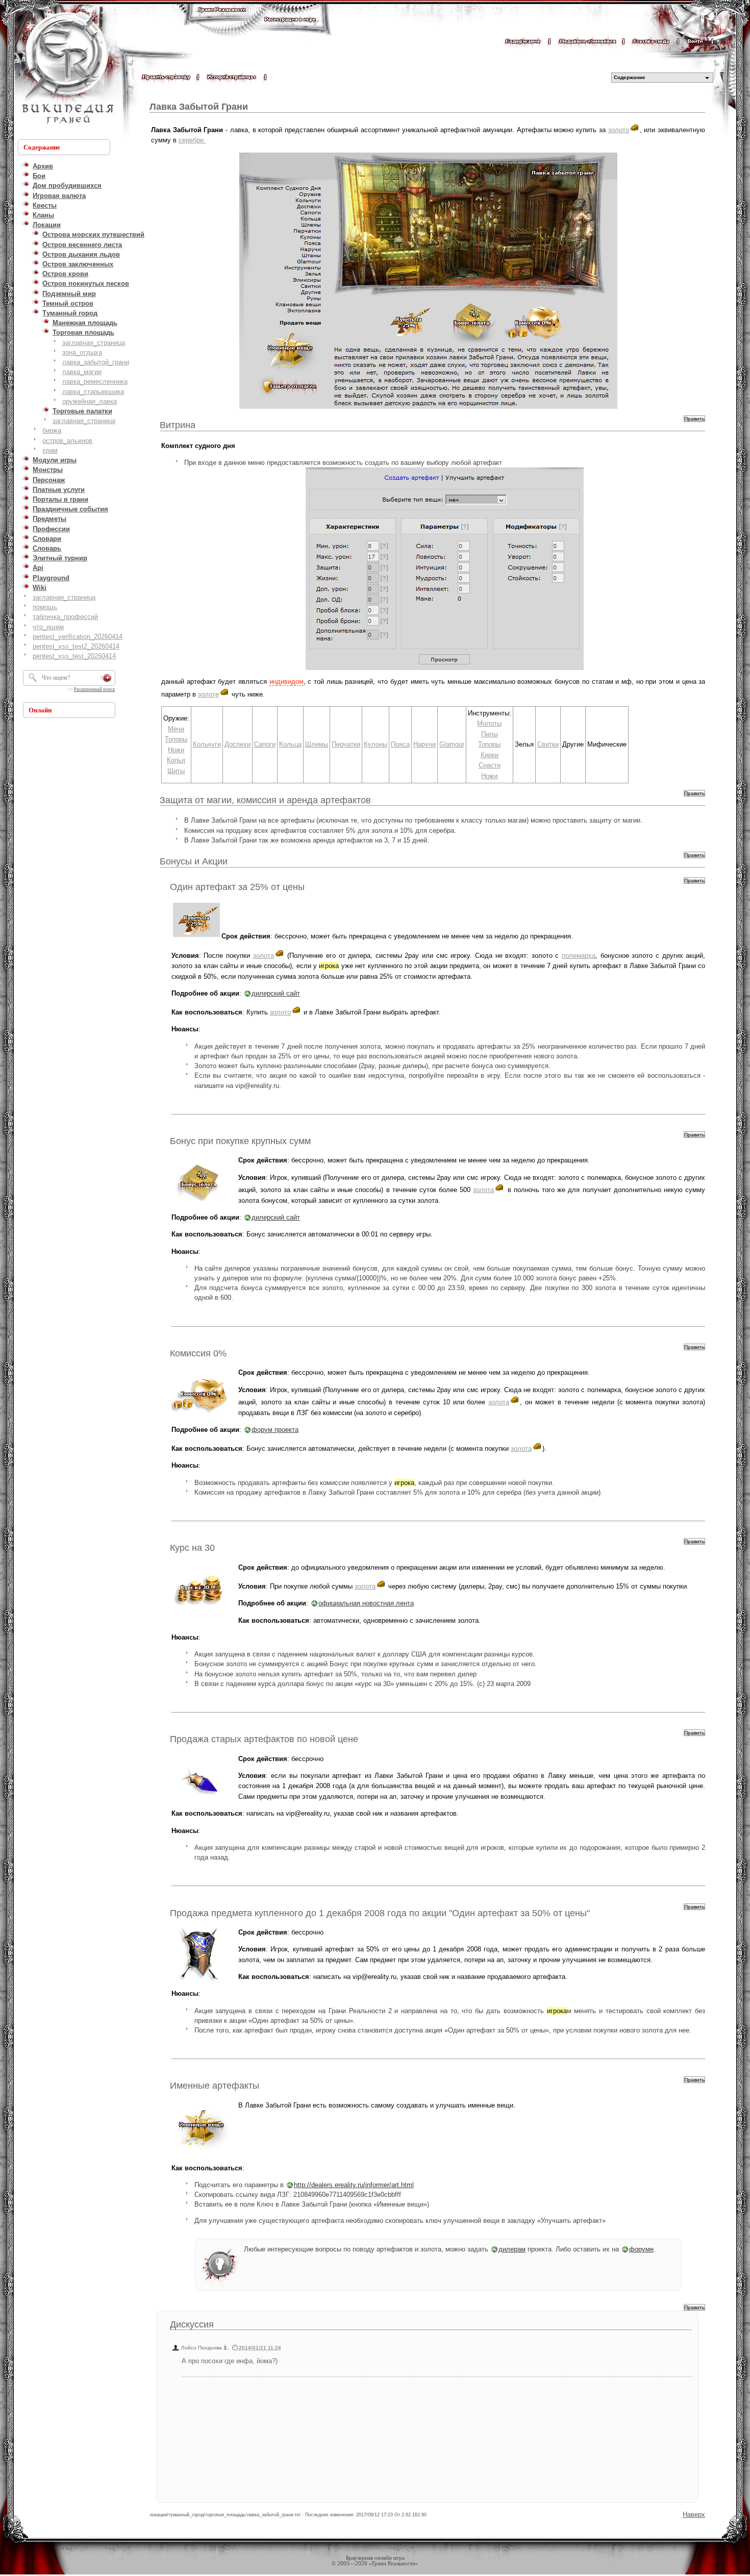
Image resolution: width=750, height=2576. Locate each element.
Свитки (548, 744)
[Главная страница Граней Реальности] (222, 19)
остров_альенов (67, 441)
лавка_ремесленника (95, 381)
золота (264, 956)
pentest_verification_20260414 (78, 637)
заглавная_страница (94, 343)
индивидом (286, 682)
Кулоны (376, 744)
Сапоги (265, 744)
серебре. (192, 140)
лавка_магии (82, 372)
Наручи (424, 744)
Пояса (400, 744)
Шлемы (317, 744)
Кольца (290, 744)
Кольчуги (207, 744)
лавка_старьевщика (93, 392)
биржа (52, 430)
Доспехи (237, 744)
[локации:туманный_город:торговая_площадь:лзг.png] (428, 281)
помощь (45, 607)
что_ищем (48, 627)
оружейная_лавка (90, 401)
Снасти (490, 765)
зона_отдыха (82, 352)
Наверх (694, 2515)
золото (619, 130)
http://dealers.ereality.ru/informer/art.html (354, 2185)
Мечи (176, 729)
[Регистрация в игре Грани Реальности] (290, 29)
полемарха (579, 956)
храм (50, 450)
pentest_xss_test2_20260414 (76, 646)
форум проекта (275, 1430)
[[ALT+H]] (66, 69)
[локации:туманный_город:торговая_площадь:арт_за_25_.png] (196, 936)
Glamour (452, 744)
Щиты (176, 771)
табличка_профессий (65, 617)
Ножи (176, 750)
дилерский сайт (276, 993)
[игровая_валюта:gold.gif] (634, 130)
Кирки (490, 755)
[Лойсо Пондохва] (226, 2348)
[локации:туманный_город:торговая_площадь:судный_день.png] (445, 569)
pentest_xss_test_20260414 (74, 656)
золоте (208, 694)
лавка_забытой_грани (96, 362)
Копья (176, 760)
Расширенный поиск (94, 689)
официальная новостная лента (366, 1603)
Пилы (490, 734)
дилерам (512, 2249)
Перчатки (346, 744)
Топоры (176, 739)
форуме (641, 2249)
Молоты (489, 723)
